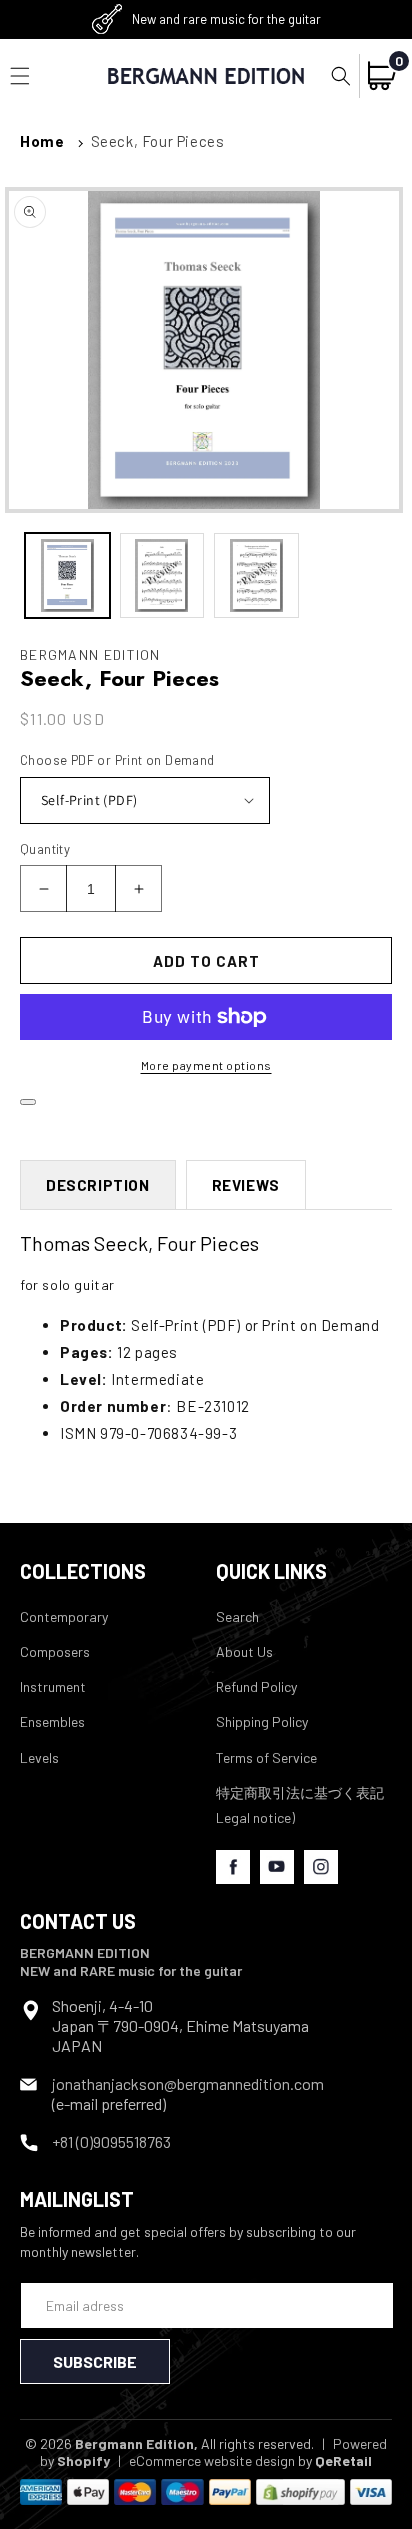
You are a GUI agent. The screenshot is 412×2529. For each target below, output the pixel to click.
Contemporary (64, 1616)
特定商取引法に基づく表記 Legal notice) (300, 1805)
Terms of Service (266, 1757)
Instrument (53, 1686)
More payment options (206, 1065)
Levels (39, 1757)
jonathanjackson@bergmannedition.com (188, 2083)
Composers (55, 1651)
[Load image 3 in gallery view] (256, 575)
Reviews (246, 1185)
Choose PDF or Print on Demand (117, 760)
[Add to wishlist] (28, 1102)
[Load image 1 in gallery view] (67, 575)
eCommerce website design (212, 2460)
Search (237, 1616)
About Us (244, 1651)
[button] (341, 76)
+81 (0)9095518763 (111, 2141)
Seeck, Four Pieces (158, 141)
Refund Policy (256, 1686)
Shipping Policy (262, 1721)
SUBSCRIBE (95, 2361)
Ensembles (52, 1721)
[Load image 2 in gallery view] (162, 575)
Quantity (45, 849)
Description (98, 1185)
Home (42, 141)
